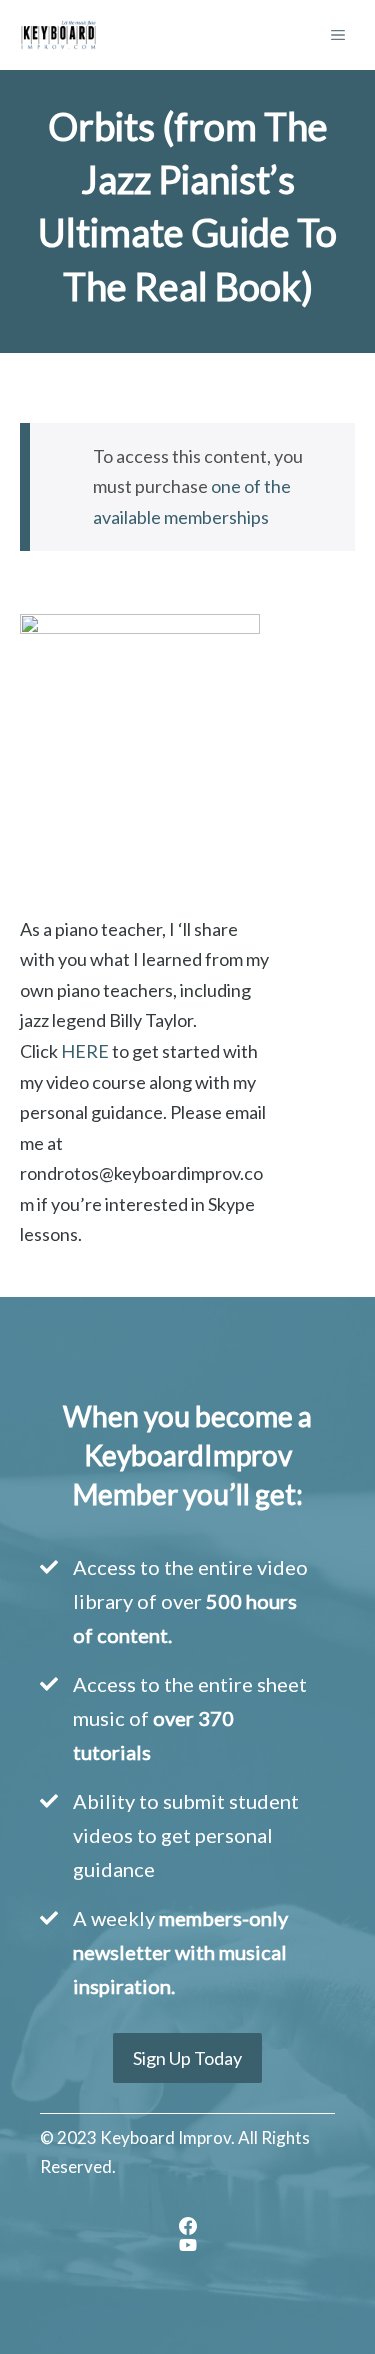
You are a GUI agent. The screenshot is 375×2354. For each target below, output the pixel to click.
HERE (85, 1051)
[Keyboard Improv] (58, 35)
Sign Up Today (187, 2058)
